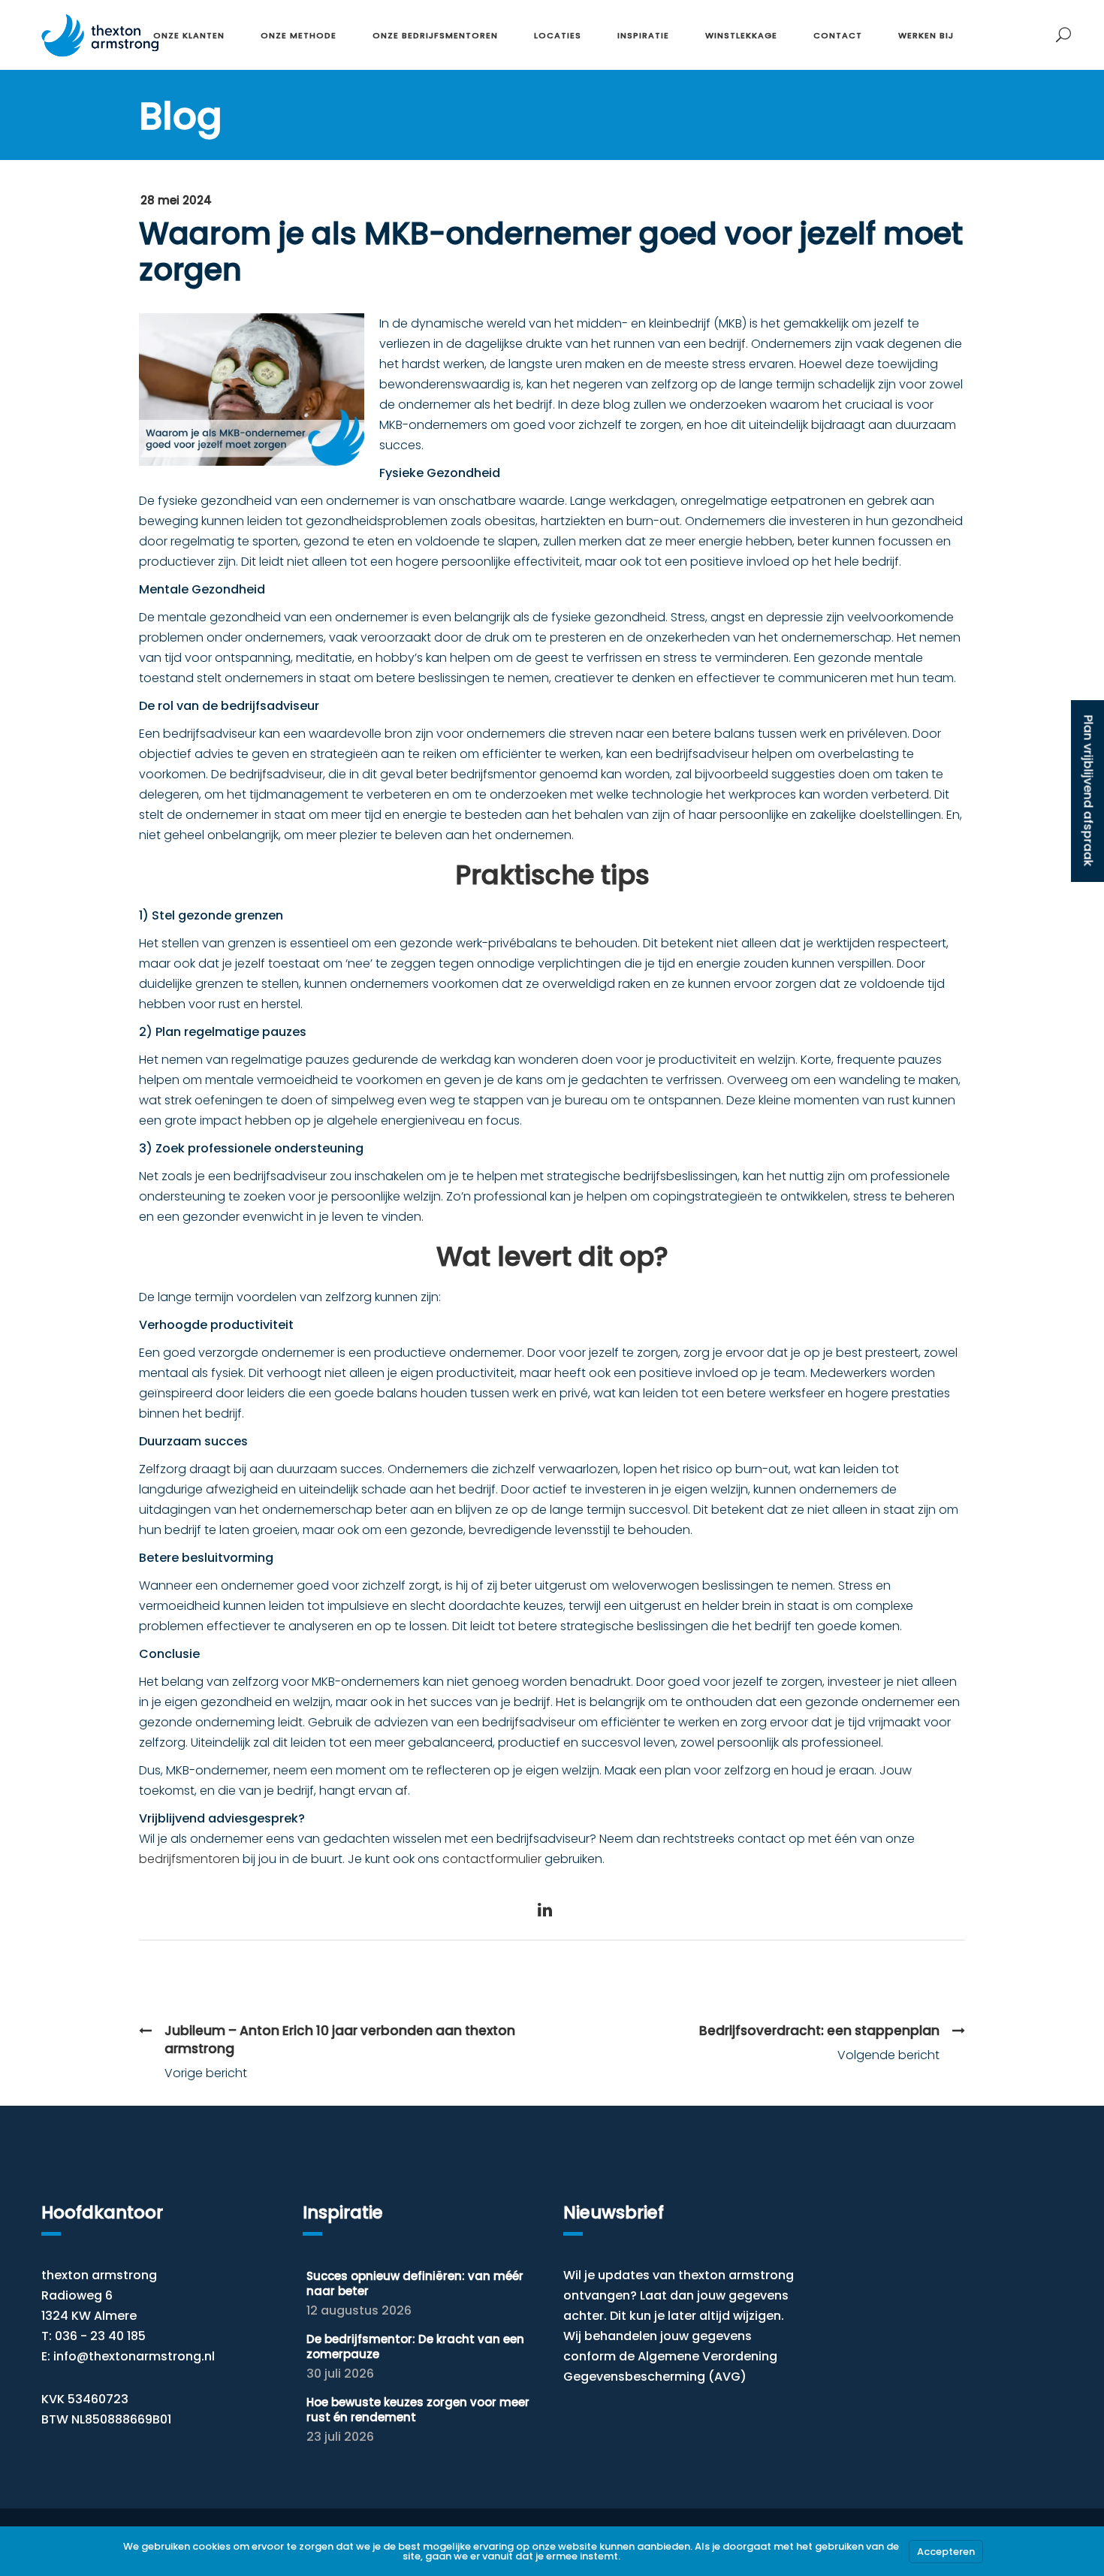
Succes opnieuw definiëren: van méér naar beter (415, 2283)
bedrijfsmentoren (189, 1859)
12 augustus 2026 (359, 2310)
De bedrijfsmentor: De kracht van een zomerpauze (415, 2346)
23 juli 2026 (340, 2437)
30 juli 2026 (340, 2374)
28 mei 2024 (176, 200)
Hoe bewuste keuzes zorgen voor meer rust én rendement (418, 2410)
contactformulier (492, 1859)
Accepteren (946, 2552)
